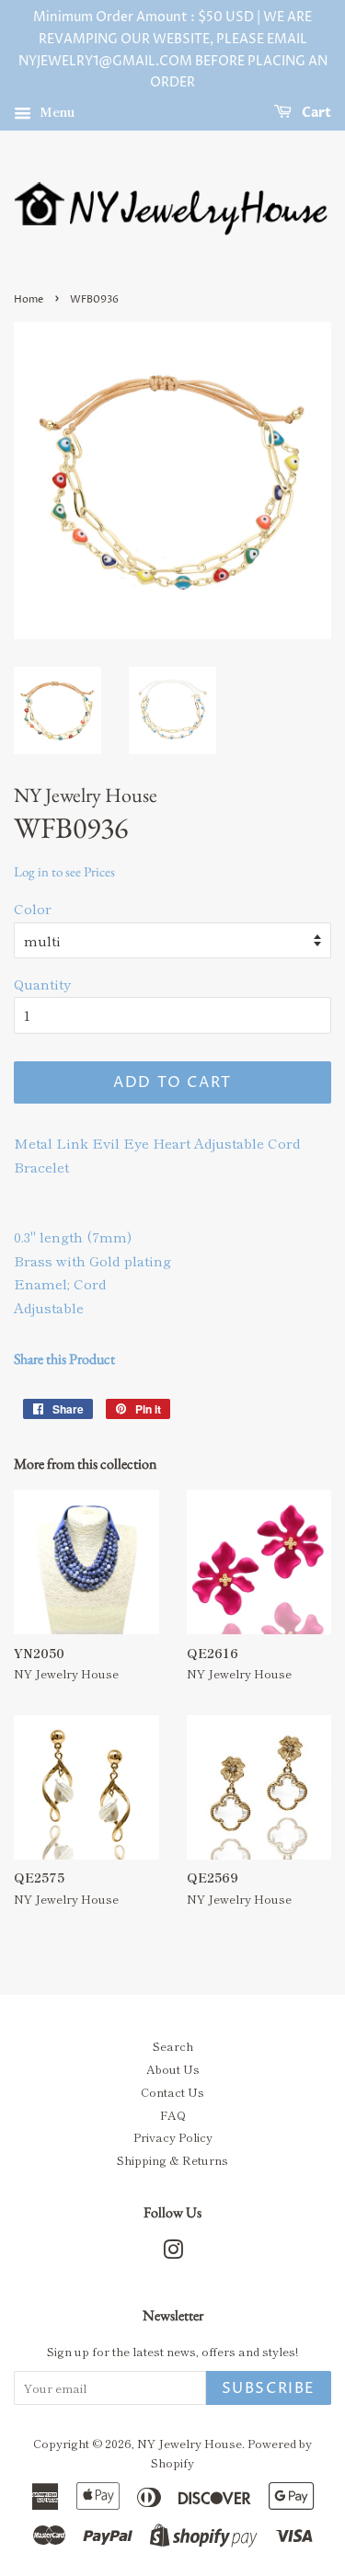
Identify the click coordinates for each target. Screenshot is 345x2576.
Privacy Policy (173, 2137)
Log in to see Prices (64, 871)
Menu (56, 111)
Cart (315, 113)
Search (173, 2046)
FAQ (173, 2115)
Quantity (42, 984)
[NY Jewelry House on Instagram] (173, 2253)
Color (33, 908)
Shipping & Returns (172, 2160)
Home (29, 299)
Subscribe (269, 2388)
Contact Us (172, 2092)
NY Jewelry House (190, 2443)
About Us (173, 2069)
